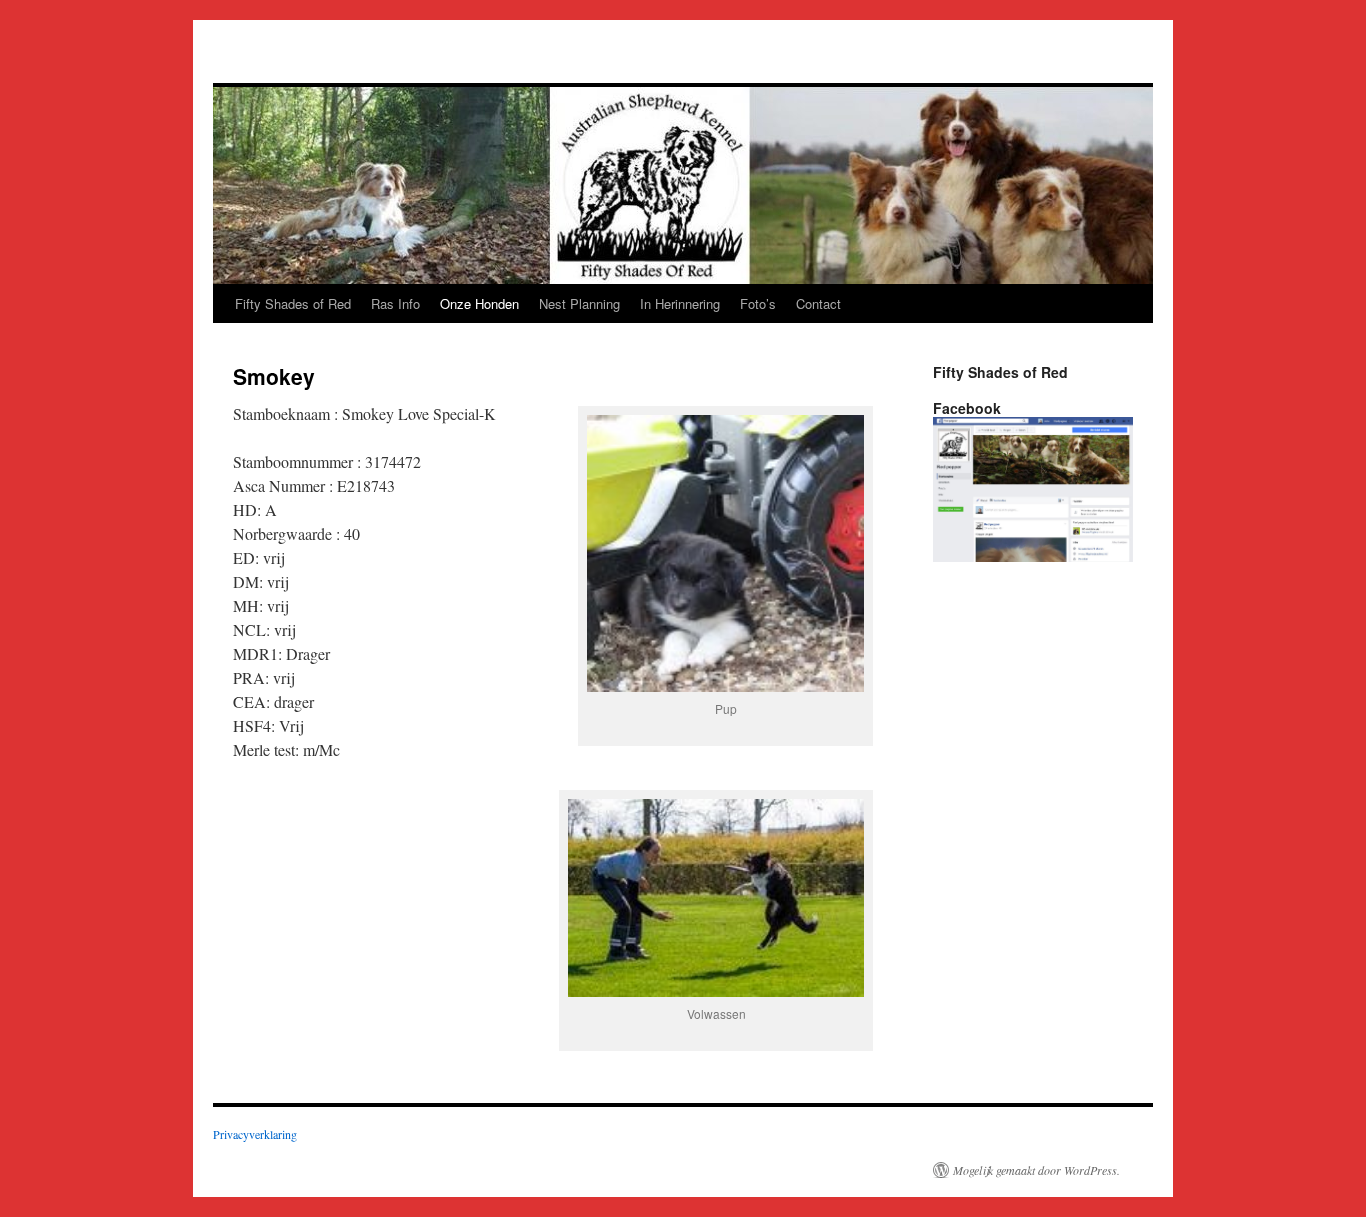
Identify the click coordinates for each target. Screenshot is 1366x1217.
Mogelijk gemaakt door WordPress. (1036, 1170)
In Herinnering (680, 303)
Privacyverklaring (255, 1134)
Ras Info (395, 303)
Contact (818, 303)
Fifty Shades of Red (293, 303)
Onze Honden (479, 303)
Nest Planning (579, 303)
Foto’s (758, 303)
